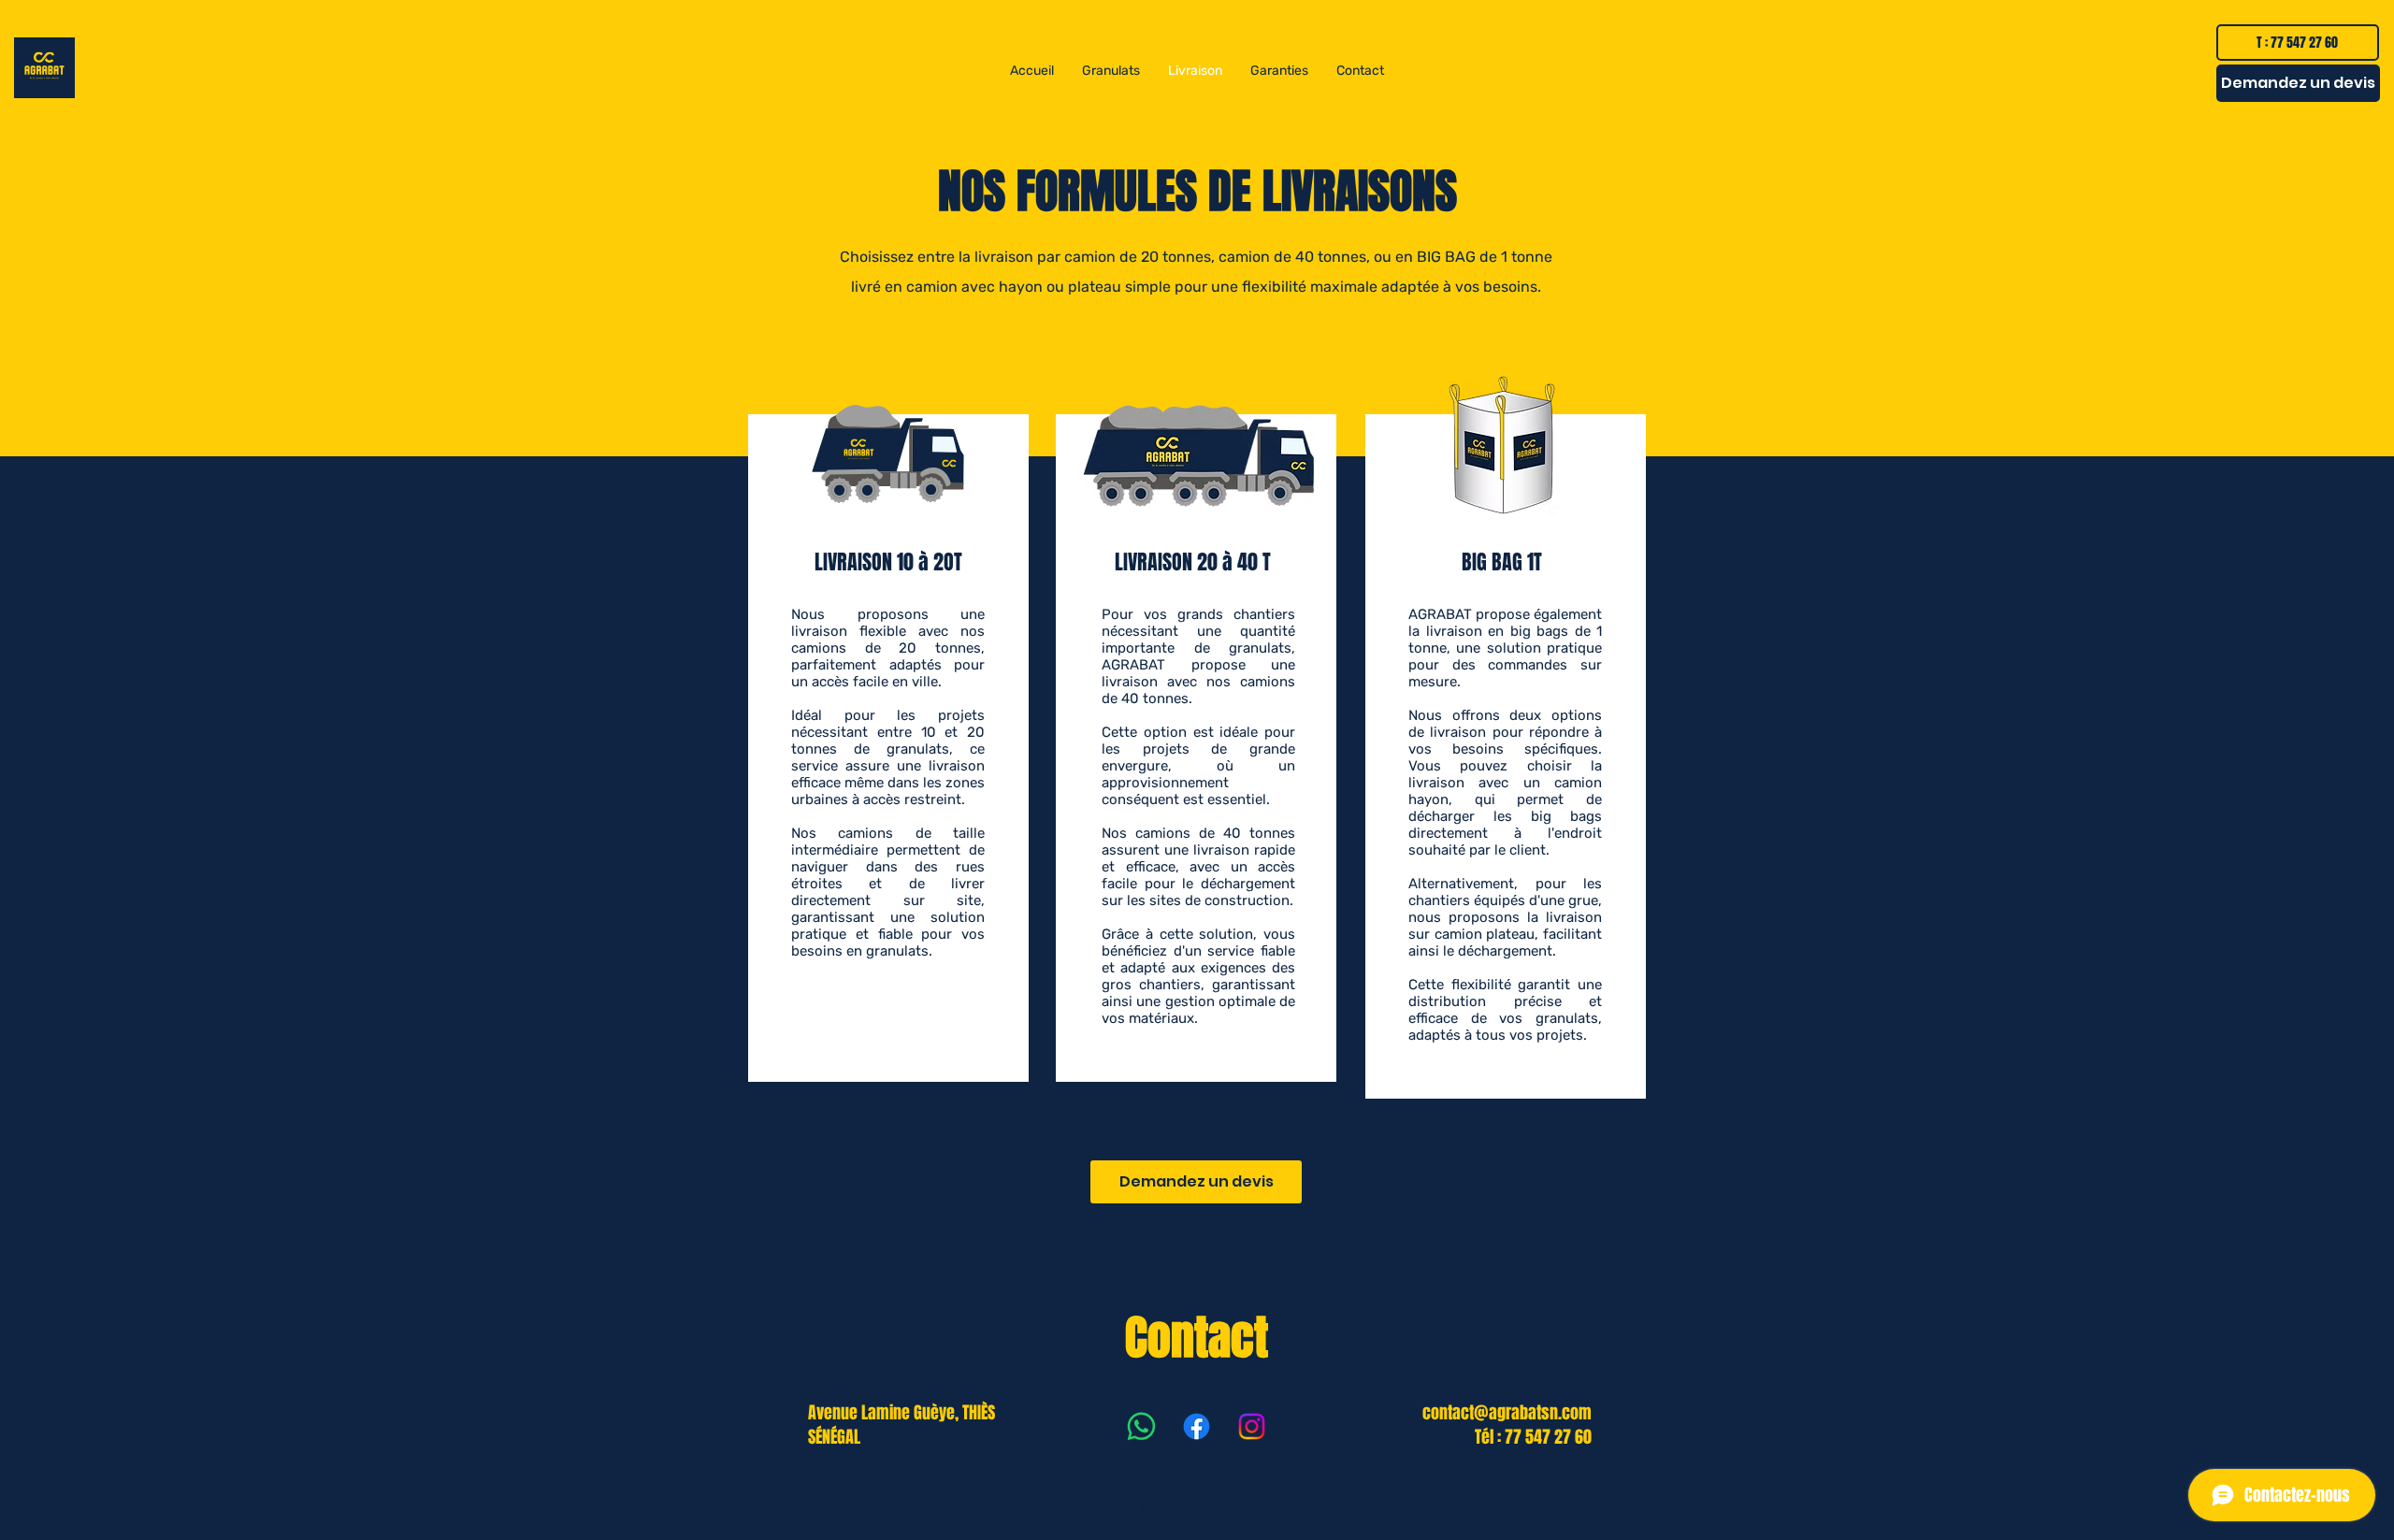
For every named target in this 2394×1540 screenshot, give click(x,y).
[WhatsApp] (1141, 1426)
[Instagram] (1252, 1426)
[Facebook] (1197, 1426)
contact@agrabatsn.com (1507, 1413)
